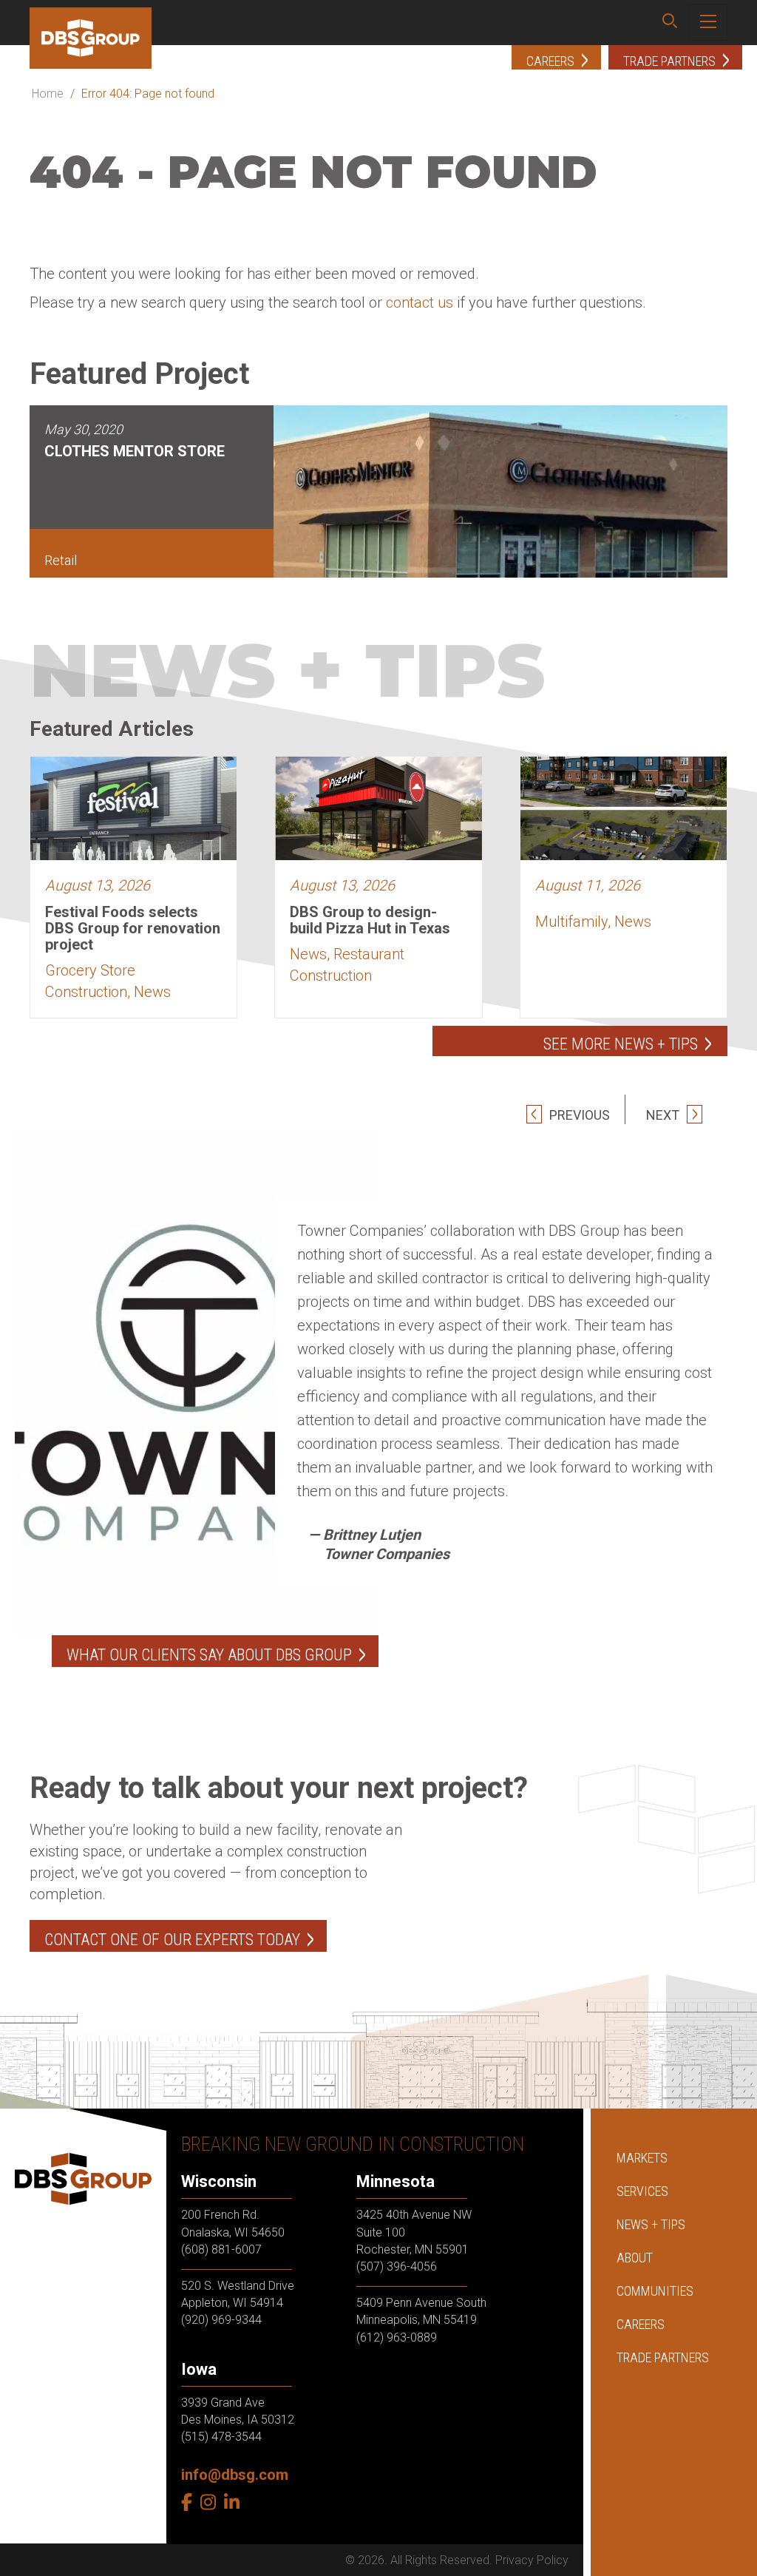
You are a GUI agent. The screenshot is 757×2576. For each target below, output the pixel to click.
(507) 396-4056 (397, 2266)
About (635, 2258)
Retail (61, 560)
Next (664, 1115)
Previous (578, 1115)
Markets (642, 2158)
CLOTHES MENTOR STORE (135, 451)
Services (642, 2191)
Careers (641, 2324)
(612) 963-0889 (397, 2337)
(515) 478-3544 (221, 2437)
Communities (655, 2291)
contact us (420, 302)
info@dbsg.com (235, 2475)
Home (48, 94)
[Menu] (708, 22)
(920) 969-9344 (221, 2320)
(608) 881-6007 (221, 2249)
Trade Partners (663, 2357)
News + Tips (651, 2224)
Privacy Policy (532, 2560)
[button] (670, 23)
